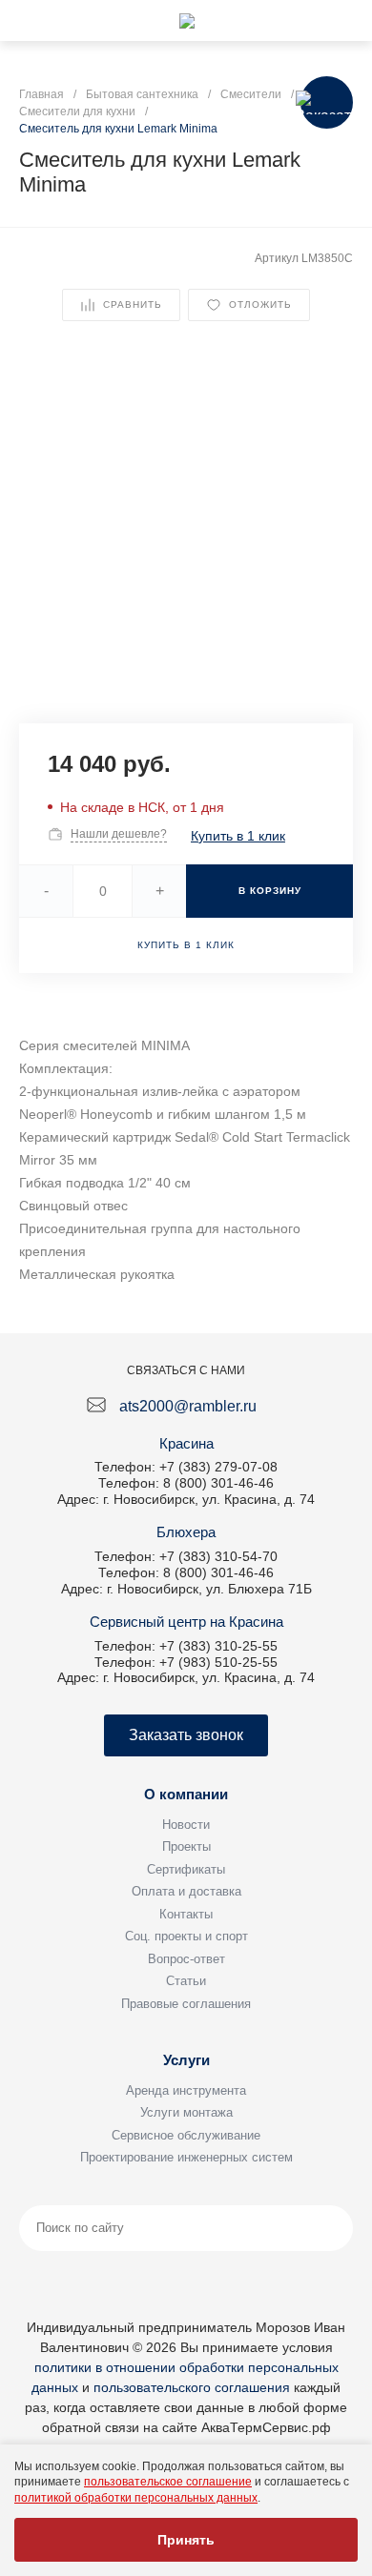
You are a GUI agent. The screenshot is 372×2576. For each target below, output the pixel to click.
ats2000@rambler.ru (188, 1406)
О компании (186, 1794)
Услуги (186, 2060)
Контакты (186, 1914)
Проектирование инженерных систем (186, 2157)
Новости (186, 1825)
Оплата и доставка (186, 1891)
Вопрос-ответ (186, 1959)
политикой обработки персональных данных (136, 2498)
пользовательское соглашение (168, 2482)
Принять (186, 2540)
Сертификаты (186, 1869)
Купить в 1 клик (238, 836)
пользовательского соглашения (192, 2387)
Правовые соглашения (186, 2004)
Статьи (186, 1981)
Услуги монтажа (186, 2112)
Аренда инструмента (186, 2090)
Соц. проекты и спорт (186, 1936)
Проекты (186, 1846)
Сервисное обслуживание (186, 2135)
